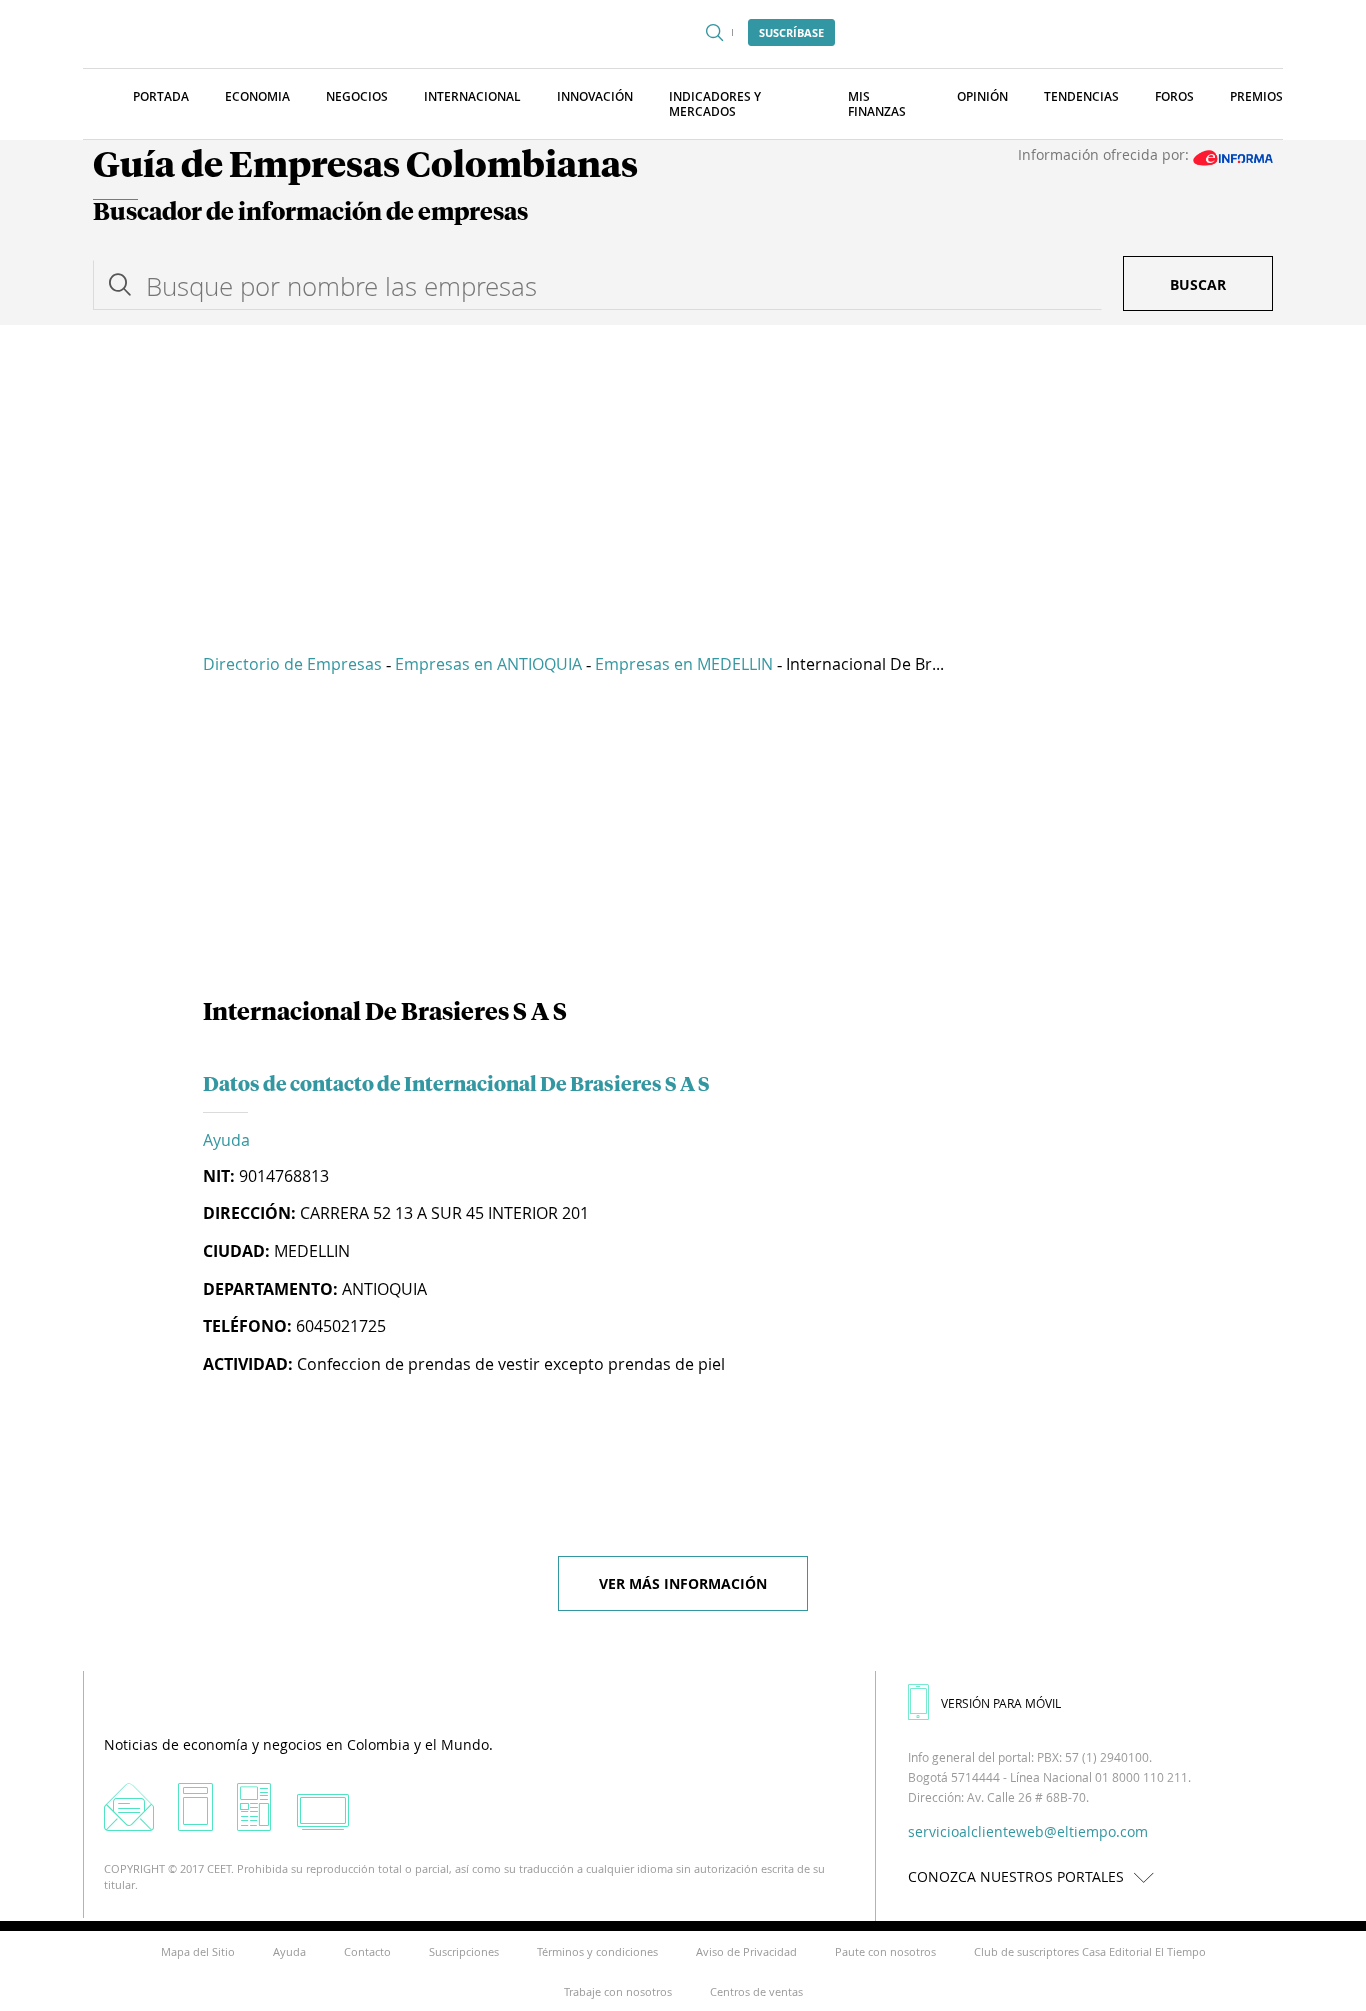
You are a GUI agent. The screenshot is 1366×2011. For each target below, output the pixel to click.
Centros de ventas (756, 1991)
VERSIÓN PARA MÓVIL (1001, 1703)
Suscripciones (464, 1951)
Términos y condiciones (597, 1951)
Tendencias (1081, 96)
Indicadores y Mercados (715, 104)
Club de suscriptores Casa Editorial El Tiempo (1090, 1951)
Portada (161, 96)
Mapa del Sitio (198, 1951)
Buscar (1198, 284)
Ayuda (226, 1140)
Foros (1174, 96)
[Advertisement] (683, 475)
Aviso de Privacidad (746, 1951)
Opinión (982, 96)
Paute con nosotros (885, 1951)
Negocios (357, 96)
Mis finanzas (877, 104)
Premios (1256, 96)
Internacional (472, 96)
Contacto (367, 1951)
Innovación (595, 96)
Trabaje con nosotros (618, 1991)
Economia (257, 96)
